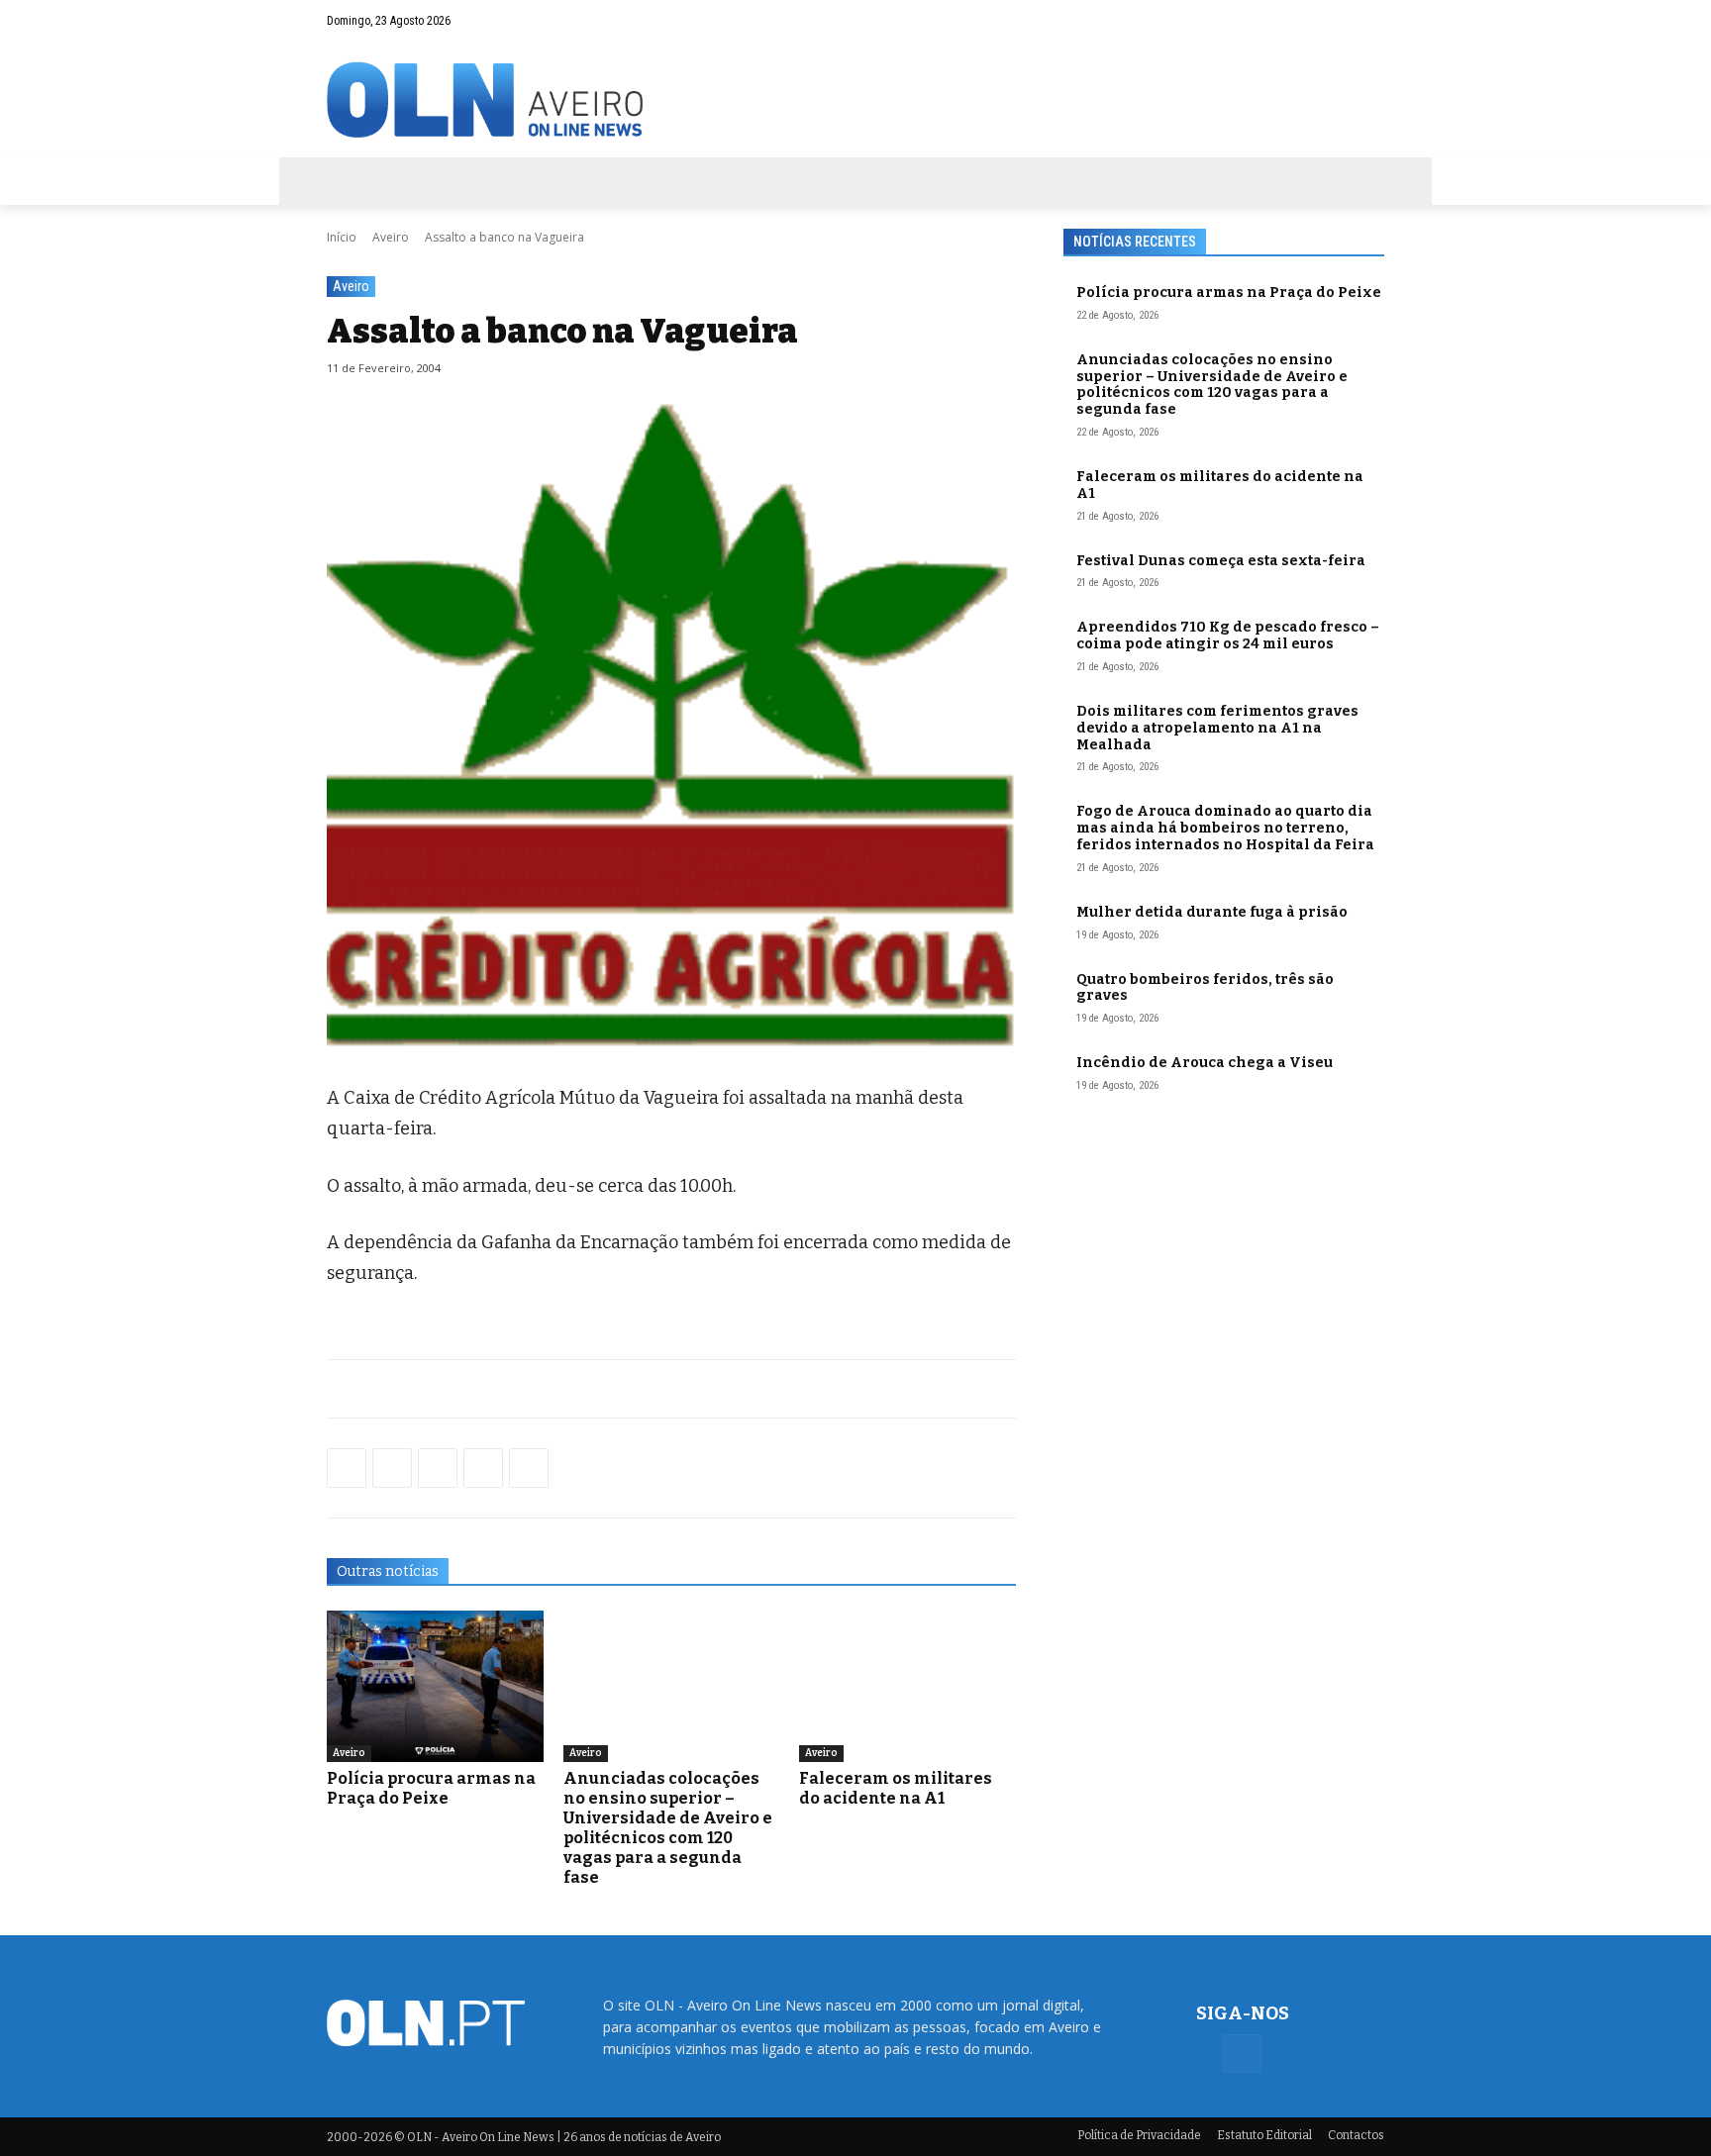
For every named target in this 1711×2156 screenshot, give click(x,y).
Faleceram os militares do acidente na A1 (896, 1788)
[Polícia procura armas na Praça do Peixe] (435, 1686)
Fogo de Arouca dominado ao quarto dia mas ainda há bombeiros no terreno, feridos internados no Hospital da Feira (1225, 828)
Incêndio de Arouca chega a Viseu (1205, 1063)
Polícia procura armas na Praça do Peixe (431, 1788)
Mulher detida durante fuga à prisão (1212, 912)
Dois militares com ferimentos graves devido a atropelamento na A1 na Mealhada (1217, 728)
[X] (438, 1468)
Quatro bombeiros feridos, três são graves (1205, 988)
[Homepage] (855, 99)
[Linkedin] (483, 1468)
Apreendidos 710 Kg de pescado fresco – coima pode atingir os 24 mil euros (1228, 636)
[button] (1331, 21)
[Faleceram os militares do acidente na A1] (907, 1686)
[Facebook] (1369, 21)
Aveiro (391, 237)
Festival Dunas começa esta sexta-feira (1221, 561)
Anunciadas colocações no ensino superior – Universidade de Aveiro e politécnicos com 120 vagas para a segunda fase (668, 1828)
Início (342, 237)
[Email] (529, 1468)
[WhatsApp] (392, 1468)
